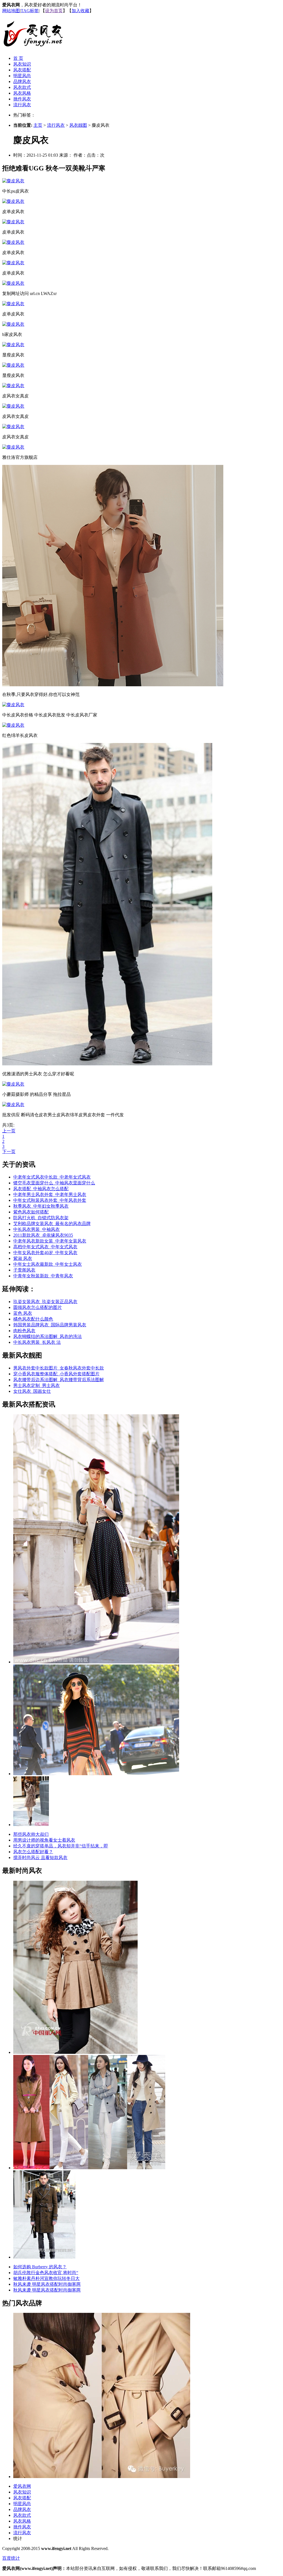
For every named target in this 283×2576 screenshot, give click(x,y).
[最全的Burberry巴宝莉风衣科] (102, 2477)
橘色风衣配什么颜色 (33, 1319)
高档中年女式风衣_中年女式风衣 (45, 1247)
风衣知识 (22, 64)
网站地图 (11, 11)
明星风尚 (22, 76)
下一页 (9, 1152)
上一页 (9, 1131)
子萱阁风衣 (24, 1270)
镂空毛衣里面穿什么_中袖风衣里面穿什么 (54, 1183)
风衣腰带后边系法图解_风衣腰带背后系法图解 (59, 1380)
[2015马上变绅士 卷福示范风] (44, 2257)
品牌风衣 (22, 81)
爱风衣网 (22, 2486)
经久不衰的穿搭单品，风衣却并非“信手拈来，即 (61, 1846)
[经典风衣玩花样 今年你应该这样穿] (96, 1662)
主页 (38, 125)
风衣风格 (22, 93)
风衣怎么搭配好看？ (33, 1852)
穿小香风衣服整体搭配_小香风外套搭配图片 (56, 1374)
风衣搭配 (22, 70)
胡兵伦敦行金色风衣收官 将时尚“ (46, 2273)
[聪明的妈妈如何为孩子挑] (75, 2052)
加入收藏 (80, 11)
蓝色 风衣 (23, 1313)
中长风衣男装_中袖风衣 (36, 1229)
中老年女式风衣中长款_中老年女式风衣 (52, 1177)
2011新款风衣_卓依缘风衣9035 (43, 1235)
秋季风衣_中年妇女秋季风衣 (41, 1206)
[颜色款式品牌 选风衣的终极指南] (96, 1774)
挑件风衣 (22, 99)
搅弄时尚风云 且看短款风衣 (40, 1857)
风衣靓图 (78, 125)
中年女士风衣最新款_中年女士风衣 (48, 1264)
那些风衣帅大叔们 (31, 1834)
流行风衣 (22, 105)
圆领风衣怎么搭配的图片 (38, 1307)
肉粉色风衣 (24, 1331)
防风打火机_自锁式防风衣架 (41, 1218)
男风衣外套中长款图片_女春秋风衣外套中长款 (59, 1368)
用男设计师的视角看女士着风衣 (44, 1840)
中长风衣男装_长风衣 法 (37, 1342)
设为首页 (54, 11)
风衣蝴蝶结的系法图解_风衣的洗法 (48, 1336)
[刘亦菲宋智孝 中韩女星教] (89, 2168)
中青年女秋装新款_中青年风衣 (43, 1276)
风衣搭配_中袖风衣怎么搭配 (41, 1189)
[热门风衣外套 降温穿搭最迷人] (31, 1825)
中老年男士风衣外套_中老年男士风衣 (50, 1194)
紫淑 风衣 (23, 1258)
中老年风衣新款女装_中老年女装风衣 (50, 1241)
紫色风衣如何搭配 (31, 1212)
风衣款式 (22, 87)
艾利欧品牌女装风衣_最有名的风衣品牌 (52, 1224)
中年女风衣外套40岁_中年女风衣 (45, 1253)
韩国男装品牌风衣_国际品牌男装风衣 (50, 1325)
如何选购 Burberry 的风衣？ (40, 2267)
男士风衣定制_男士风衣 (36, 1385)
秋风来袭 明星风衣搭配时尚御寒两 (47, 2284)
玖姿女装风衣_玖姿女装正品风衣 (45, 1302)
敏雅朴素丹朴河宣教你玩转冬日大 (46, 2278)
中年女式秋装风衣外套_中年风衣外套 (50, 1200)
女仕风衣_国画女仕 (32, 1391)
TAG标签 (30, 11)
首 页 (18, 58)
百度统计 (11, 2558)
